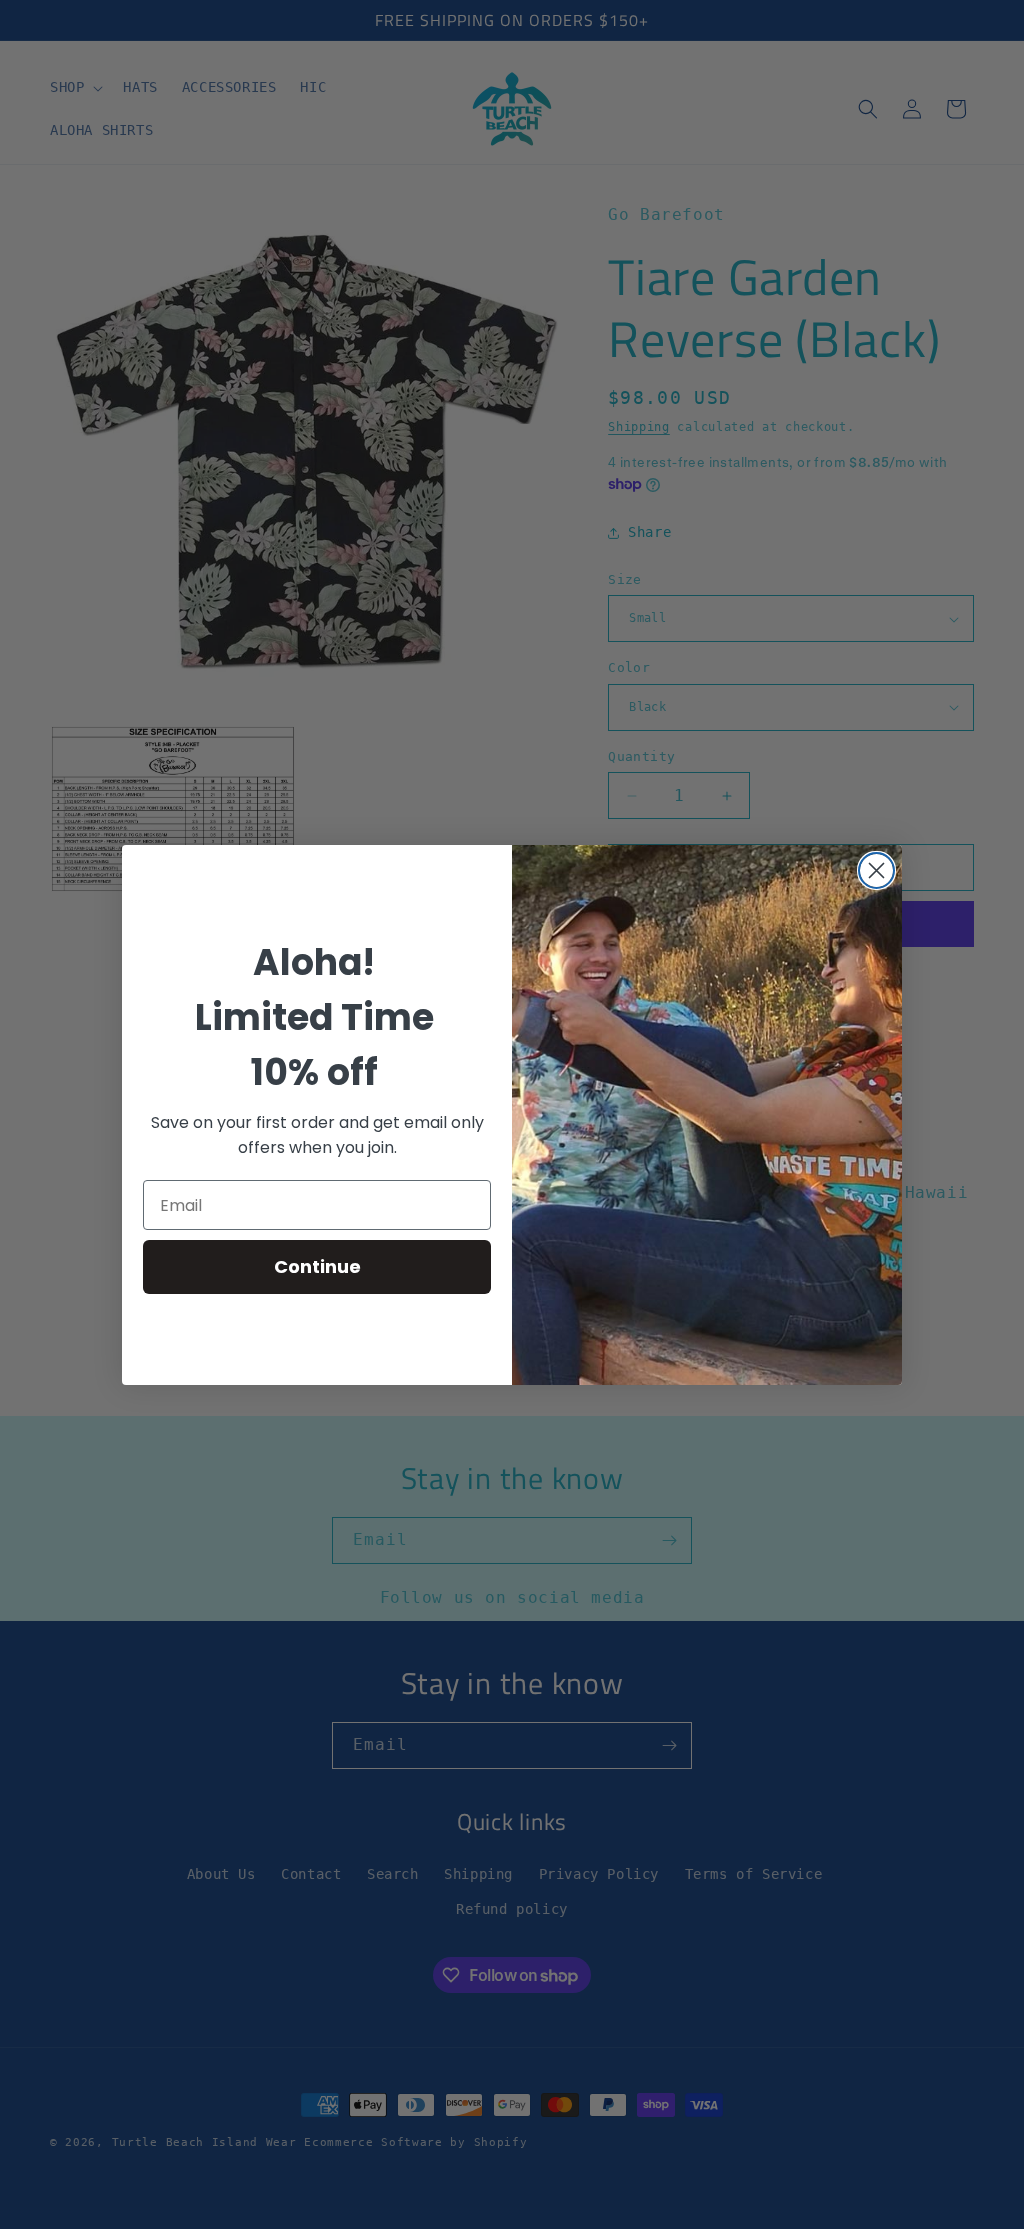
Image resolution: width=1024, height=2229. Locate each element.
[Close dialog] (876, 870)
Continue (317, 1266)
